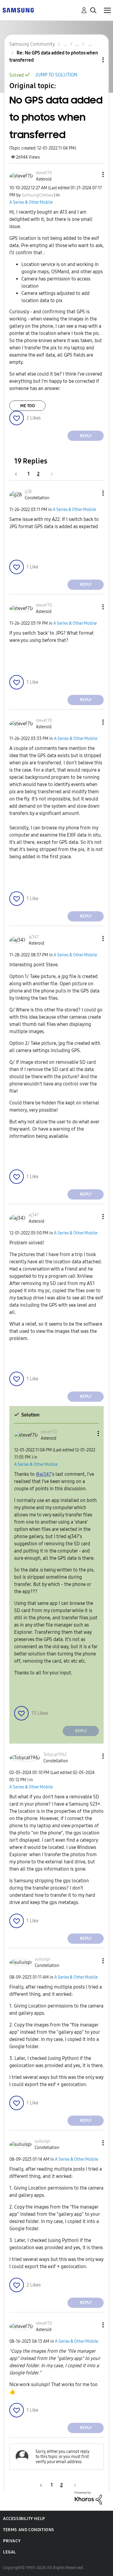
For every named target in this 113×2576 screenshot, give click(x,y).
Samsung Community (32, 44)
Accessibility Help (24, 2519)
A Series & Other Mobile (31, 202)
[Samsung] (18, 10)
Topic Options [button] (93, 60)
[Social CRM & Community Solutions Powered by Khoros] (88, 2498)
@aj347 (44, 1474)
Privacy (12, 2541)
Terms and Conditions (29, 2530)
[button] (93, 174)
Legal (9, 2552)
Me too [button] (28, 406)
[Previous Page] (19, 474)
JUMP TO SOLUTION (56, 75)
